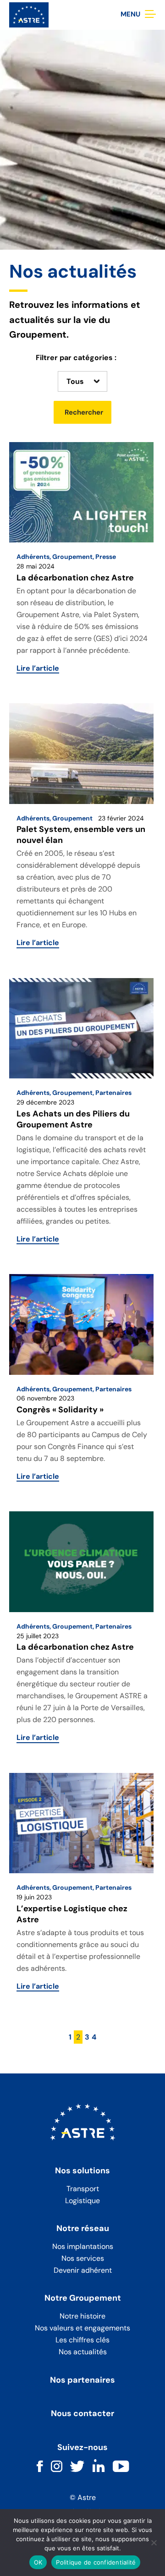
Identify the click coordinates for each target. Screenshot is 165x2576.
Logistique (82, 2201)
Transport (83, 2189)
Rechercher (84, 412)
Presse (106, 557)
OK (38, 2562)
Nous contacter (82, 2414)
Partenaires (113, 1093)
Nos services (83, 2258)
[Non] (154, 2543)
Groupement (72, 557)
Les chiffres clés (82, 2340)
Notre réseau (83, 2229)
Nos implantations (83, 2246)
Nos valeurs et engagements (82, 2328)
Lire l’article (38, 668)
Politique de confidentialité (96, 2562)
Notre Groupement (83, 2298)
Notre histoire (82, 2316)
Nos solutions (82, 2171)
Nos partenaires (82, 2380)
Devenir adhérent (83, 2270)
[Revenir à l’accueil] (29, 14)
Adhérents (33, 557)
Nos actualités (83, 2352)
